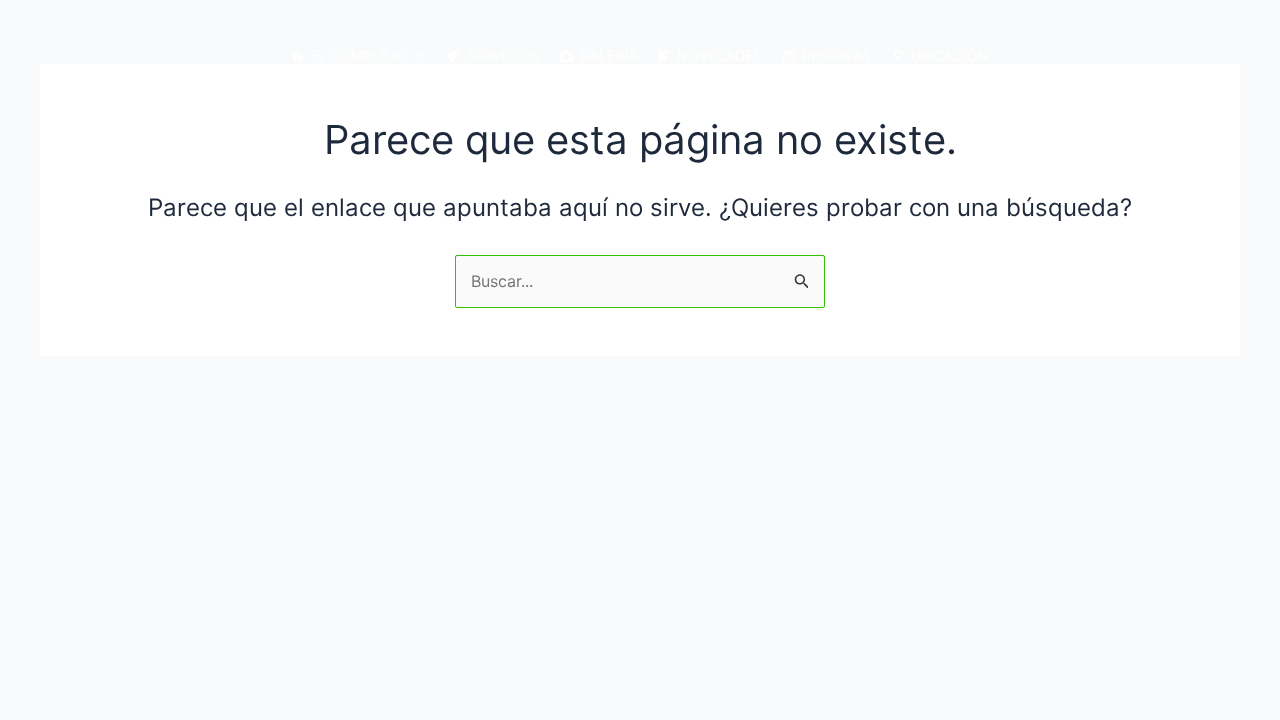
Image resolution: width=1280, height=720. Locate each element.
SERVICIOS (503, 55)
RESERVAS (836, 55)
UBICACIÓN (950, 55)
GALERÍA (608, 55)
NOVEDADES (719, 55)
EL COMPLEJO (358, 55)
